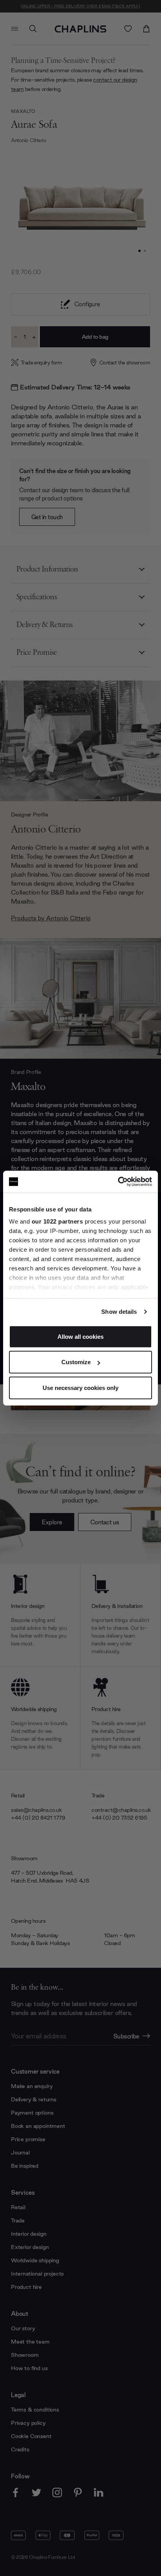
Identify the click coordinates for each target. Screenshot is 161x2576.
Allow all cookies (80, 1336)
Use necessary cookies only (80, 1387)
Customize (76, 1362)
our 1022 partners (57, 1221)
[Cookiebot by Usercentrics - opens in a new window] (118, 1182)
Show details (119, 1312)
